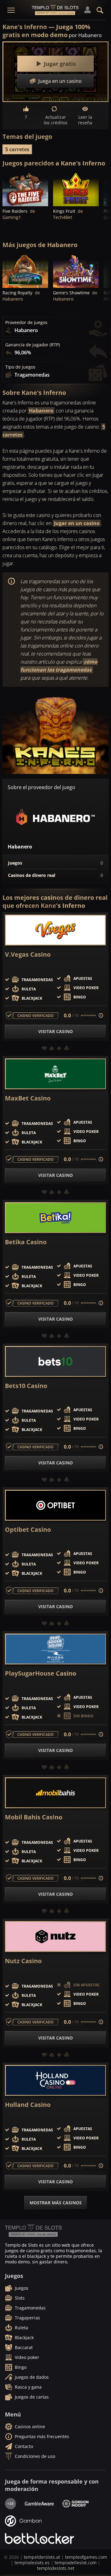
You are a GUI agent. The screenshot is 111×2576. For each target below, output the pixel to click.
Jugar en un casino (77, 523)
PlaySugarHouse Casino (41, 1673)
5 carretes (17, 149)
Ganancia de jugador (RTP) (33, 345)
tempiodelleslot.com (76, 2563)
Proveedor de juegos (26, 323)
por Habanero (85, 35)
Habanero (41, 411)
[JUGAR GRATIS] (25, 189)
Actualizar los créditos (56, 120)
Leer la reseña (85, 120)
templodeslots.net (56, 2568)
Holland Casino (28, 2105)
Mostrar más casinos (56, 2203)
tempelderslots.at (42, 2557)
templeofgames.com (86, 2557)
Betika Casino (26, 1242)
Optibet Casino (28, 1530)
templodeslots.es (32, 2563)
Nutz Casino (23, 1961)
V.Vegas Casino (28, 955)
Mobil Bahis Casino (34, 1817)
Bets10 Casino (26, 1386)
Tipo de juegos (20, 367)
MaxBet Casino (28, 1098)
